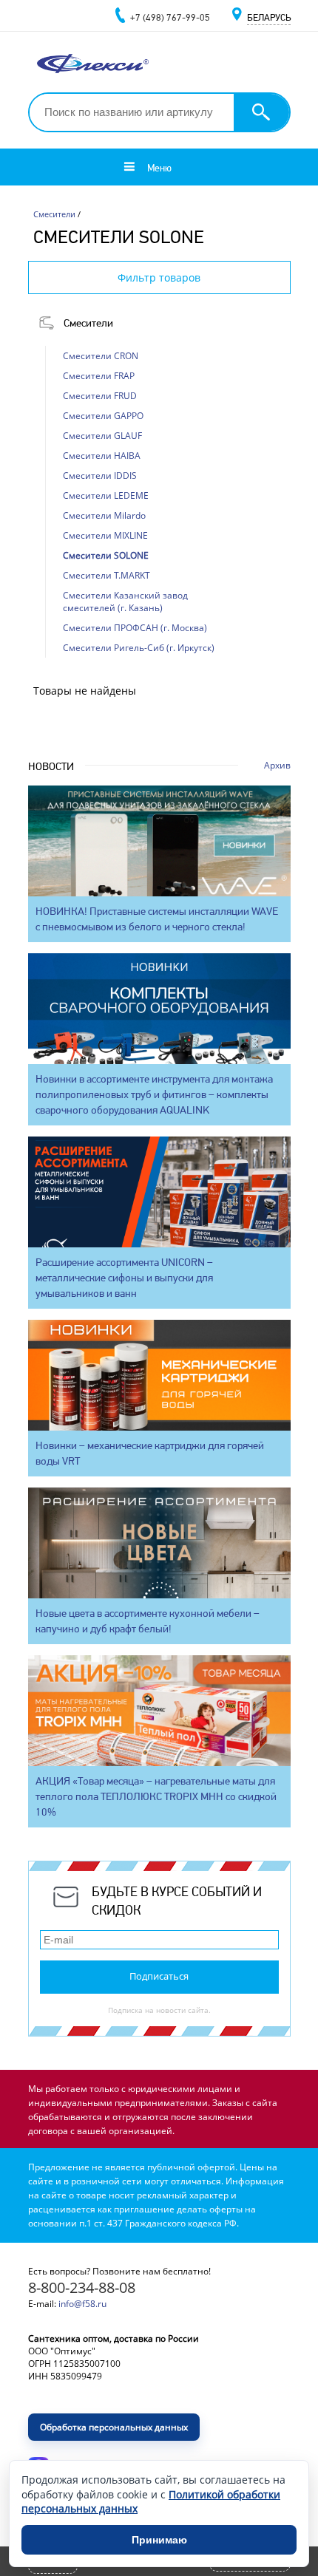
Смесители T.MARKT (106, 575)
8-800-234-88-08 (82, 2287)
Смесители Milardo (104, 515)
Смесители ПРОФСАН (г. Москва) (135, 628)
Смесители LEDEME (106, 495)
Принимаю (159, 2540)
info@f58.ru (82, 2304)
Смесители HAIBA (102, 456)
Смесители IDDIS (100, 476)
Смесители (88, 323)
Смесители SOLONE (106, 555)
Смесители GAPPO (103, 416)
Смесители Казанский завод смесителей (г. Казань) (125, 602)
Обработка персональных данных (114, 2427)
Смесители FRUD (100, 396)
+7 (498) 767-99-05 (170, 17)
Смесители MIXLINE (105, 535)
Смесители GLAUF (102, 436)
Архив (277, 765)
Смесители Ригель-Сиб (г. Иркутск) (139, 648)
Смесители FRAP (99, 376)
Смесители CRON (101, 356)
